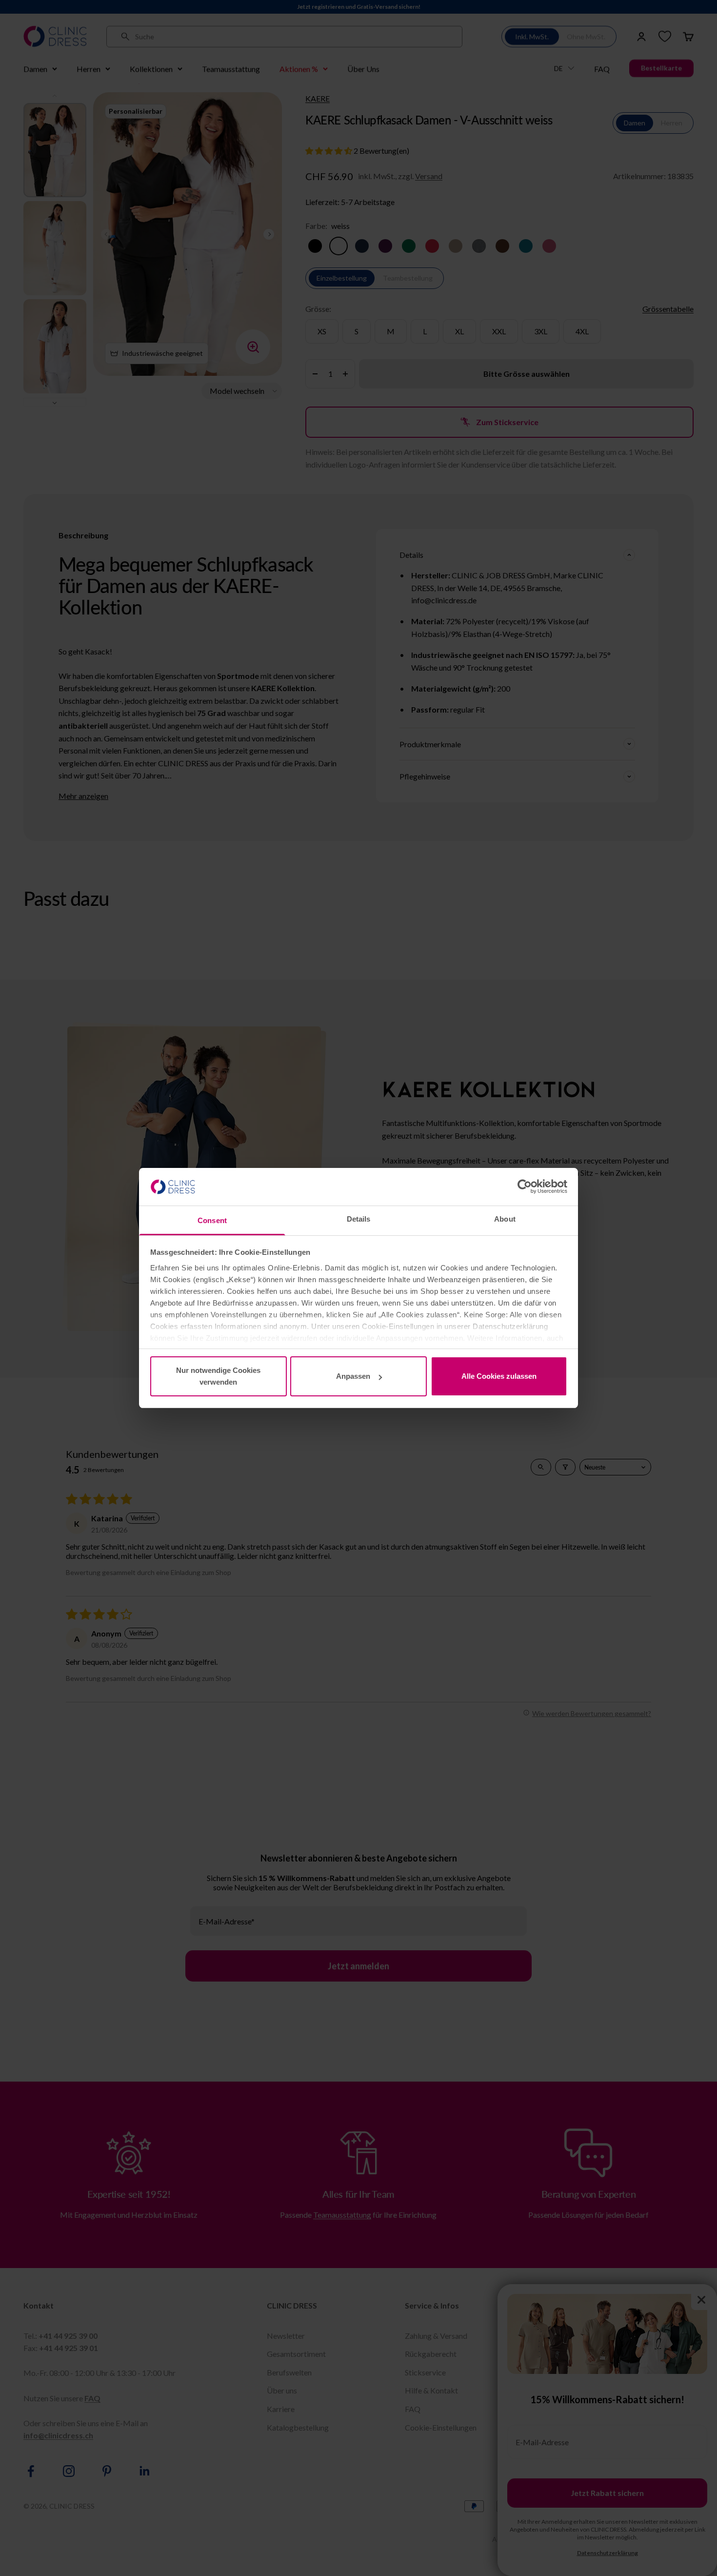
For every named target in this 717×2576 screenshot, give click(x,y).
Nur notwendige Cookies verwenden (218, 1376)
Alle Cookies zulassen (499, 1376)
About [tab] (505, 1219)
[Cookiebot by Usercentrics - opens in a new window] (525, 1186)
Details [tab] (359, 1219)
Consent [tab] (212, 1220)
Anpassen (353, 1376)
